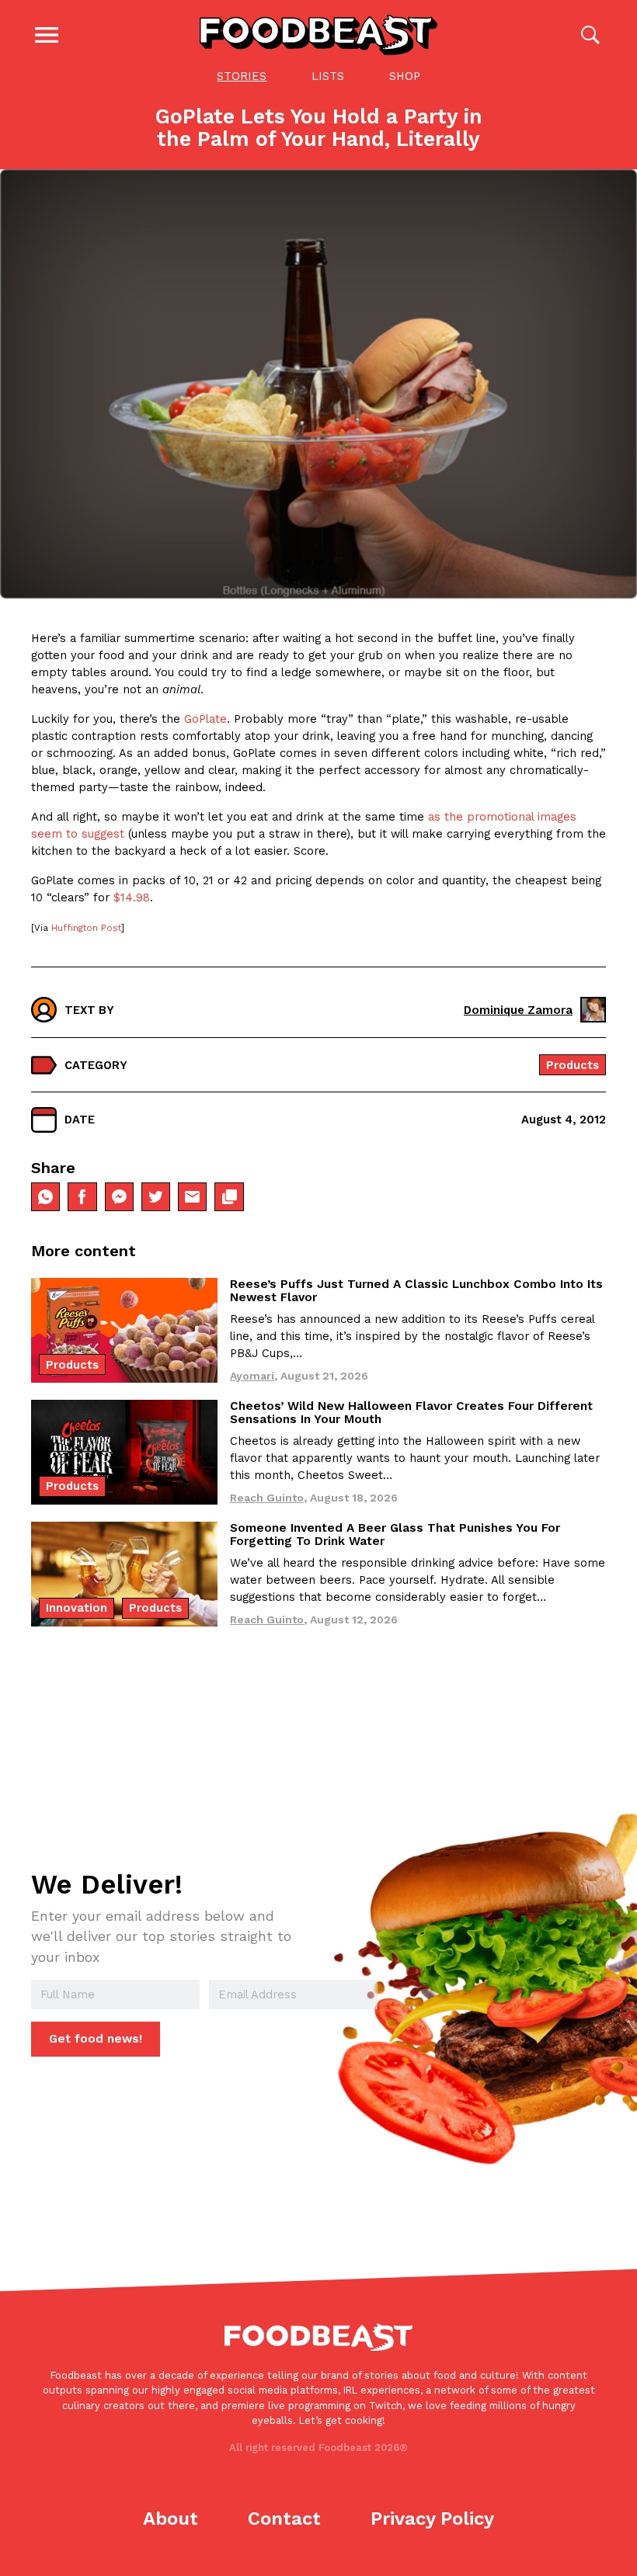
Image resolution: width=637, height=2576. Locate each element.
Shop (405, 76)
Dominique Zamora (518, 1010)
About (171, 2519)
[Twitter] (156, 1197)
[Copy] (229, 1197)
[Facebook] (82, 1197)
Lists (328, 76)
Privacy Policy (432, 2519)
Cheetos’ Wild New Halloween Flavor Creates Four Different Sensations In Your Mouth (411, 1413)
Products (573, 1065)
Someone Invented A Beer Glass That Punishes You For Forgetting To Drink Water (395, 1534)
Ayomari (252, 1376)
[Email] (192, 1197)
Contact (284, 2519)
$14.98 (132, 897)
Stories (242, 76)
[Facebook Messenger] (119, 1197)
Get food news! (96, 2039)
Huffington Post (86, 928)
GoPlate (205, 719)
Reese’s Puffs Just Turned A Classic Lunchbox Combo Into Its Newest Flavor (416, 1291)
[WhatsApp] (45, 1197)
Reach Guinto (267, 1498)
